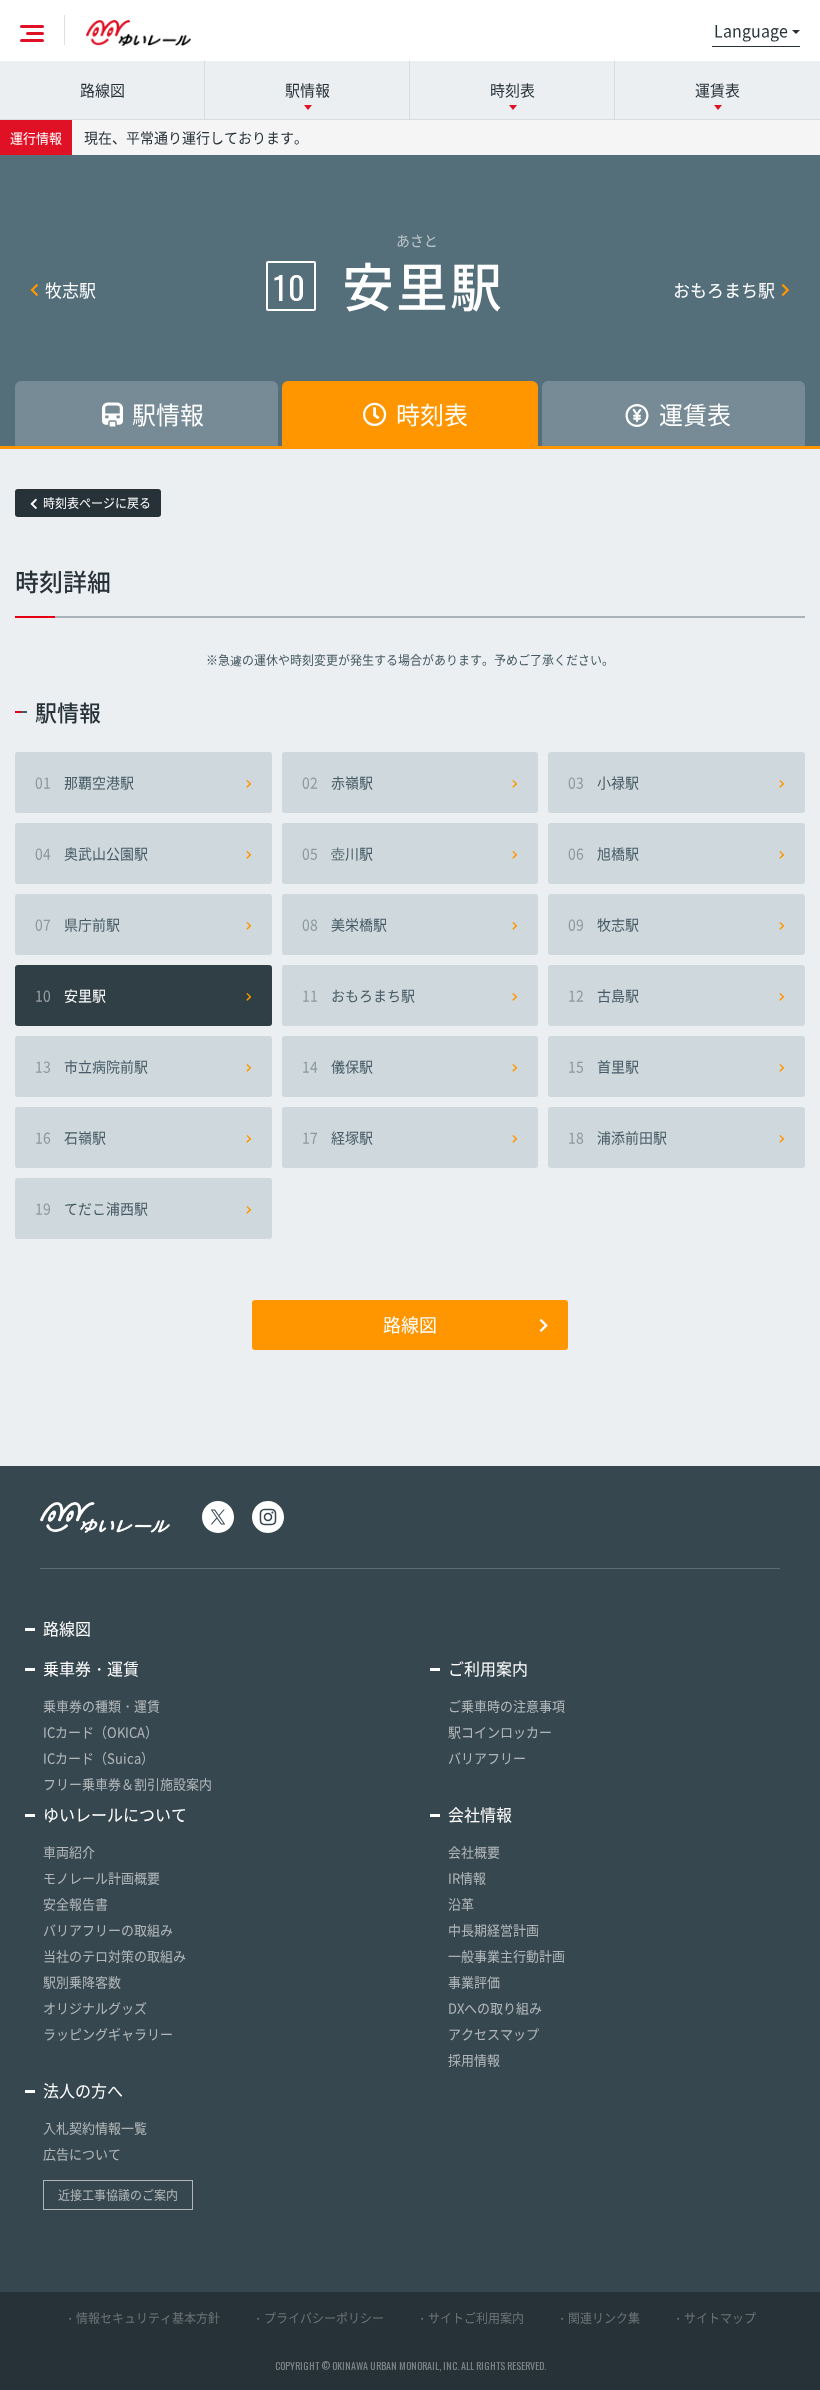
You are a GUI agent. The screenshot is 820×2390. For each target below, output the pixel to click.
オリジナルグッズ (95, 2007)
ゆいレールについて (115, 1814)
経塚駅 (337, 1137)
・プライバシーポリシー (318, 2318)
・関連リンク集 (598, 2318)
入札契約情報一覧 (95, 2127)
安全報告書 (75, 1903)
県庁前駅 (77, 924)
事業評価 (474, 1981)
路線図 (102, 90)
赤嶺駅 (337, 782)
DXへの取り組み (495, 2007)
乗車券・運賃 (91, 1668)
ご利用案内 (488, 1668)
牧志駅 (70, 289)
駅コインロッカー (500, 1731)
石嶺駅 (70, 1137)
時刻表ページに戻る (97, 503)
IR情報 (467, 1877)
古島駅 (603, 995)
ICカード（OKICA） (100, 1731)
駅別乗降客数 (82, 1981)
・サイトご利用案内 (470, 2318)
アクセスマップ (493, 2033)
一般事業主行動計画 (506, 1955)
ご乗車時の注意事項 (506, 1705)
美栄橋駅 (344, 924)
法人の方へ (83, 2090)
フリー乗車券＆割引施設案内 (127, 1783)
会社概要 (474, 1851)
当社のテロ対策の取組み (114, 1955)
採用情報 (474, 2059)
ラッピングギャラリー (108, 2033)
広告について (82, 2153)
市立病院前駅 (91, 1066)
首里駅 (603, 1066)
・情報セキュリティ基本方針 (142, 2318)
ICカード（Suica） (98, 1757)
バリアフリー (487, 1757)
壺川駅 (337, 853)
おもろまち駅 (724, 289)
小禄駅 (603, 782)
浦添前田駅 (617, 1137)
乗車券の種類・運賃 (101, 1705)
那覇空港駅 (84, 782)
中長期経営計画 (493, 1929)
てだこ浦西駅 (91, 1208)
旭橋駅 (603, 853)
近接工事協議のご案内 (118, 2195)
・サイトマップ (714, 2318)
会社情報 (480, 1814)
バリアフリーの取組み (108, 1929)
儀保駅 (337, 1066)
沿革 (461, 1903)
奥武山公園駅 (91, 853)
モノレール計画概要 (101, 1877)
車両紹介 (69, 1851)
